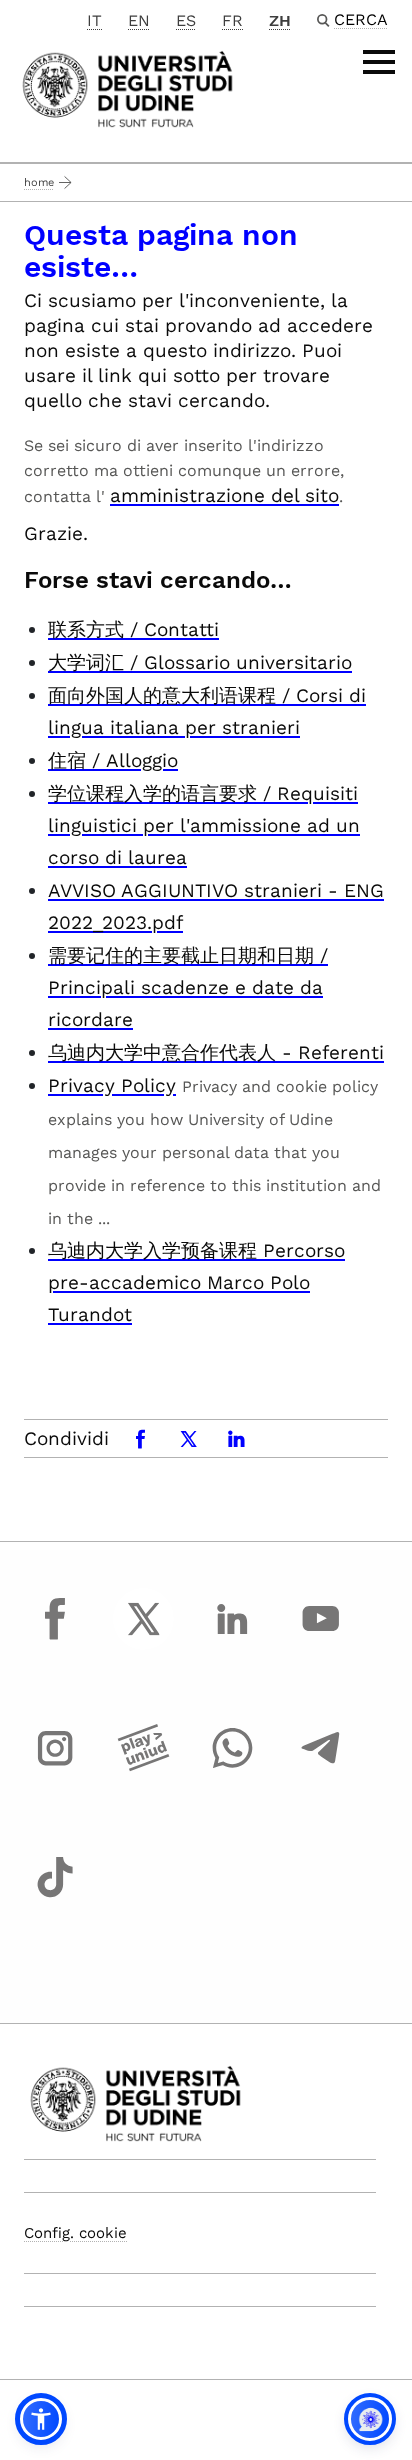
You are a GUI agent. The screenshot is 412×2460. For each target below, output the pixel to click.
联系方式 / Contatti (133, 629)
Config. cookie (75, 2233)
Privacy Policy (112, 1085)
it (94, 20)
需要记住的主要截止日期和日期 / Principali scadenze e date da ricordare (188, 987)
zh (280, 20)
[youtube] (321, 1637)
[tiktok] (55, 1896)
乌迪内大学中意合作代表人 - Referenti (216, 1052)
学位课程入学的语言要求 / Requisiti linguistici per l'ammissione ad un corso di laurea (204, 825)
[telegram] (321, 1767)
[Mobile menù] (379, 62)
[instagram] (55, 1767)
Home (39, 182)
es (186, 20)
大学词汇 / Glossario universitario (200, 662)
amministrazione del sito (224, 495)
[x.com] (144, 1637)
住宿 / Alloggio (113, 760)
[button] (41, 2419)
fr (232, 20)
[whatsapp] (232, 1767)
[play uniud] (144, 1767)
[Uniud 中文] (127, 87)
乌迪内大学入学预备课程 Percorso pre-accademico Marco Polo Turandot (196, 1282)
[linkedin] (232, 1637)
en (139, 20)
